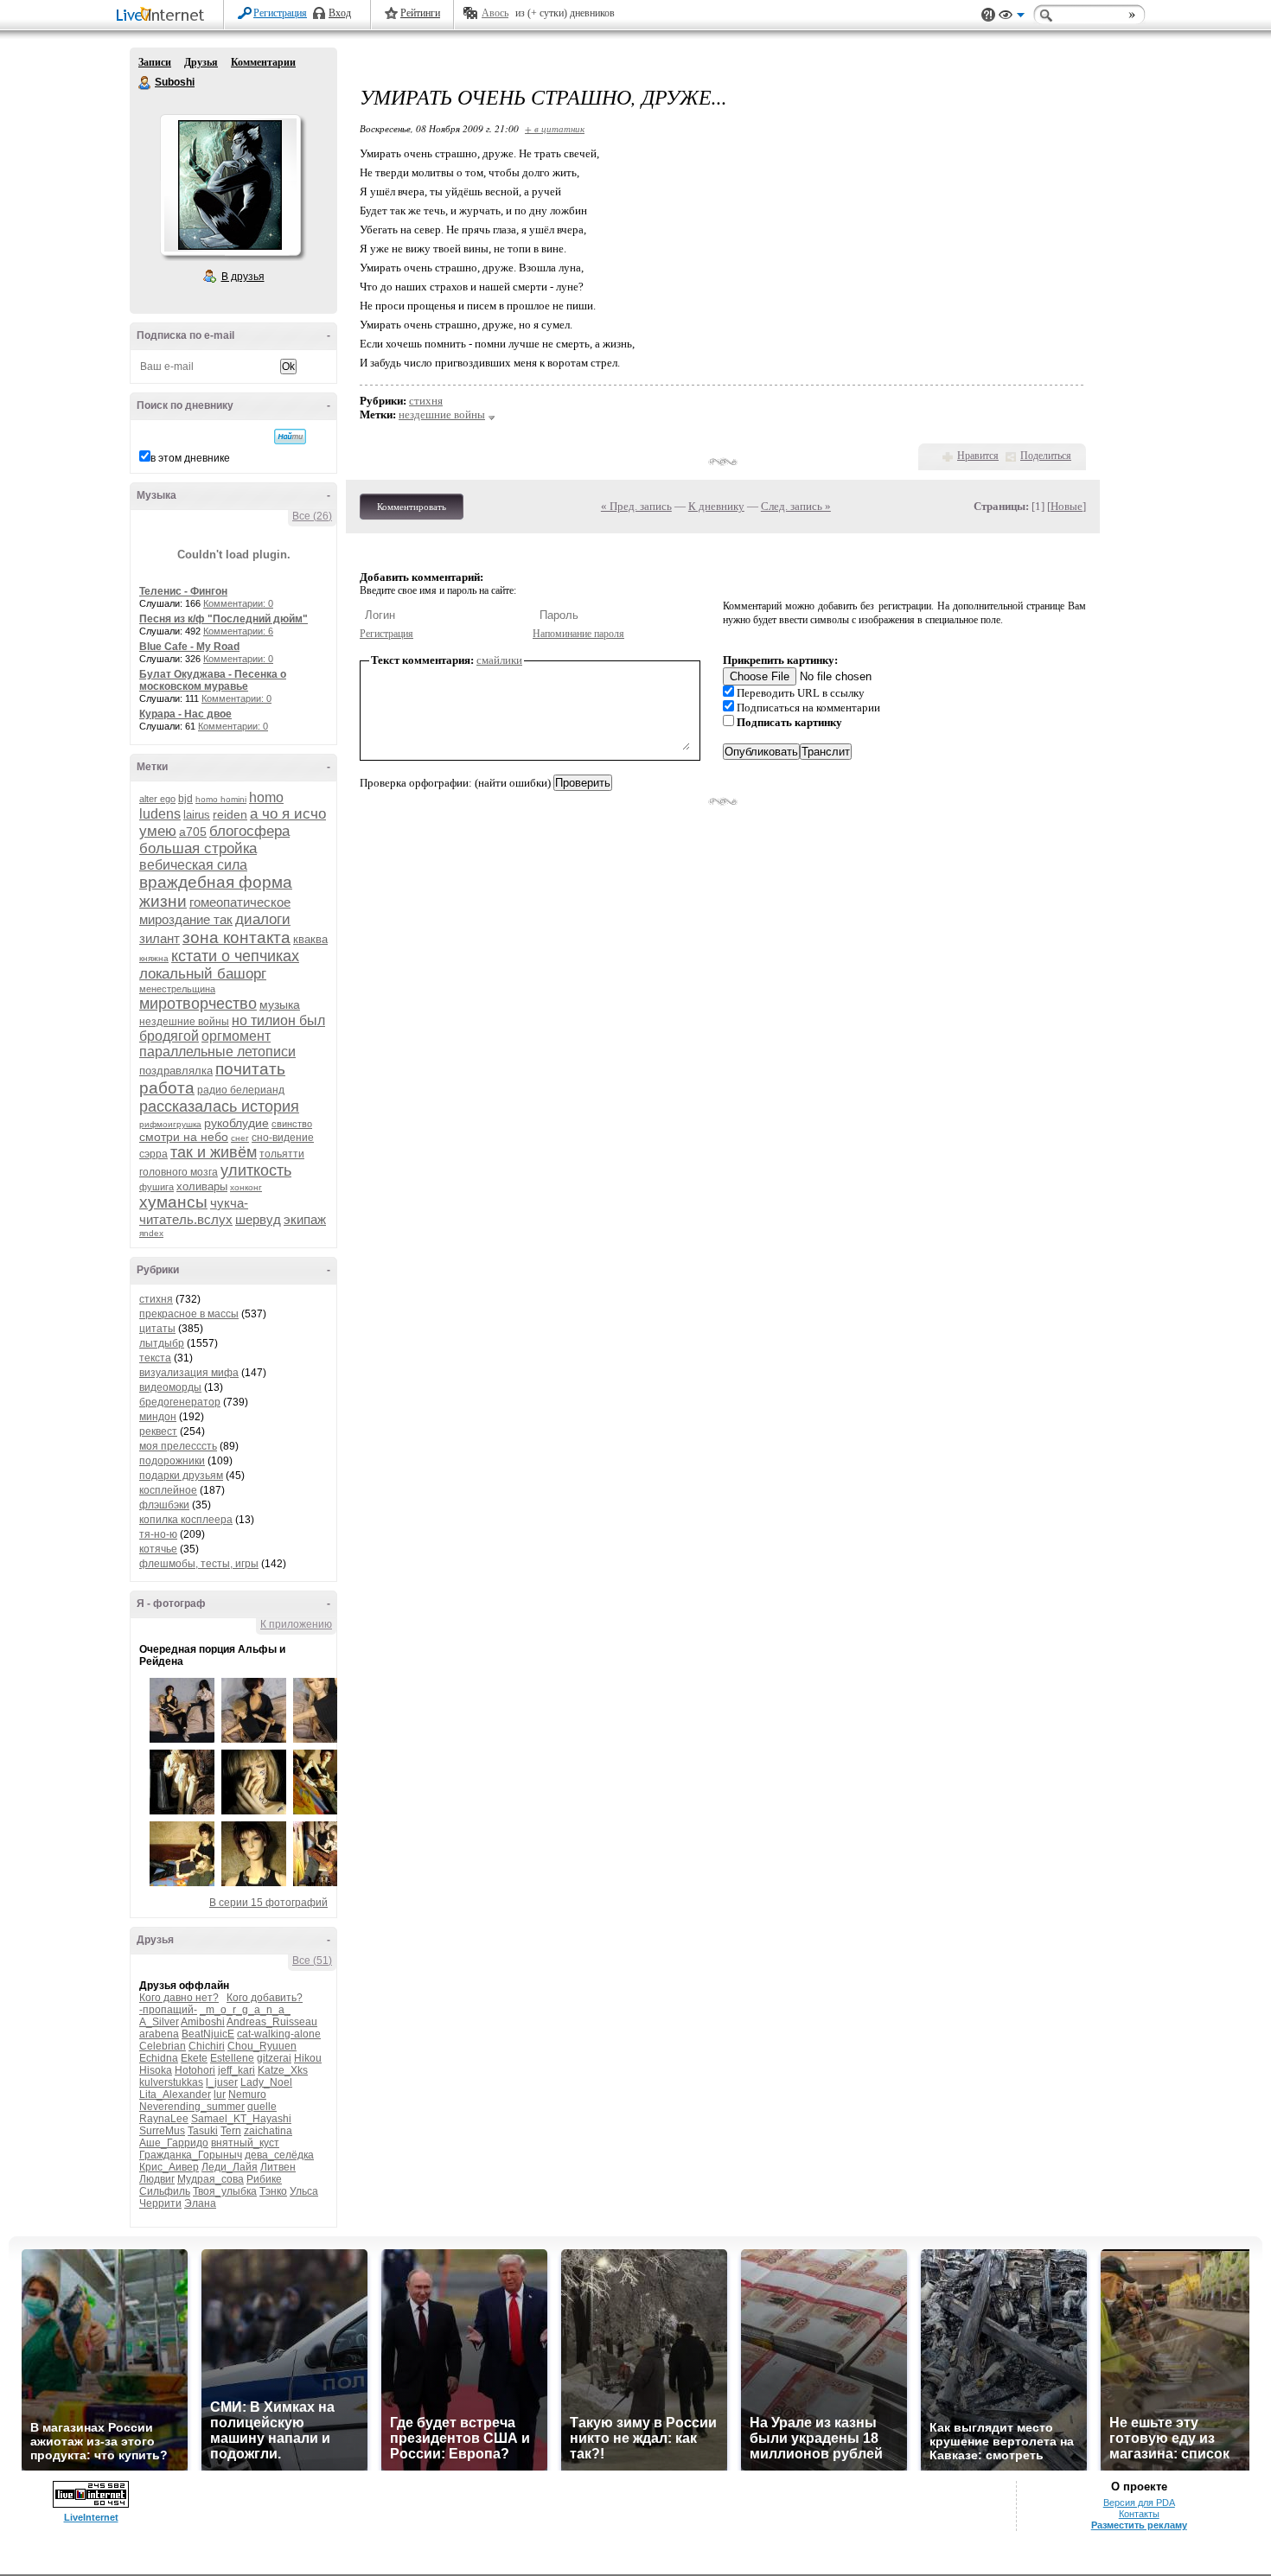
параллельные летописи (217, 1052)
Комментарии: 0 (238, 603)
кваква (310, 939)
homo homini (221, 799)
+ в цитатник (555, 128)
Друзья (201, 62)
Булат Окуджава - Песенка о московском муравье (213, 680)
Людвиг (157, 2179)
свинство (292, 1124)
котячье (158, 1549)
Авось (495, 13)
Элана (200, 2203)
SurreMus (162, 2131)
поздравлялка (176, 1071)
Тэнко (273, 2191)
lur (220, 2095)
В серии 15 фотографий (268, 1903)
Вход (340, 13)
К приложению (296, 1624)
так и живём (214, 1152)
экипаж (305, 1219)
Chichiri (207, 2046)
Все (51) (312, 1961)
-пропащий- (168, 2010)
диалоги (263, 919)
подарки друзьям (181, 1476)
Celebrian (163, 2046)
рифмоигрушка (170, 1124)
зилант (160, 938)
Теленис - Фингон (183, 591)
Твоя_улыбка (225, 2191)
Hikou (308, 2058)
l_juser (222, 2082)
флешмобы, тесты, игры (199, 1564)
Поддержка (988, 15)
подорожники (172, 1461)
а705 (193, 832)
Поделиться (1046, 456)
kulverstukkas (171, 2082)
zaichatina (268, 2131)
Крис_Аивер (169, 2167)
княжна (154, 958)
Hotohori (195, 2070)
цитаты (157, 1329)
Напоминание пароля (578, 634)
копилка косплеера (186, 1520)
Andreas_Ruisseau (272, 2022)
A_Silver (159, 2022)
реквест (158, 1431)
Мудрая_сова (211, 2179)
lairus (197, 815)
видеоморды (170, 1387)
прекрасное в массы (189, 1314)
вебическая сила (193, 865)
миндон (158, 1417)
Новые (1067, 506)
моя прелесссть (178, 1446)
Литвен (278, 2167)
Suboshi (145, 83)
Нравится (978, 456)
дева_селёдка (279, 2155)
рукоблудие (236, 1123)
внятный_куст (245, 2143)
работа (167, 1088)
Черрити (160, 2203)
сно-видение (283, 1138)
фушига (156, 1187)
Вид (1012, 17)
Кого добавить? (265, 1998)
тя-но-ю (158, 1534)
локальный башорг (203, 974)
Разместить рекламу (1139, 2525)
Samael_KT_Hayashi (241, 2119)
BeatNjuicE (208, 2034)
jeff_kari (236, 2070)
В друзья (243, 277)
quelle (262, 2107)
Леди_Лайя (230, 2167)
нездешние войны (184, 1022)
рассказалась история (219, 1106)
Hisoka (156, 2070)
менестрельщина (177, 989)
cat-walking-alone (279, 2034)
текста (155, 1358)
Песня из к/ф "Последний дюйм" (224, 619)
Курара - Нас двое (185, 714)
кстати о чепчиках (235, 956)
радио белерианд (241, 1090)
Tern (231, 2131)
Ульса (304, 2191)
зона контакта (236, 937)
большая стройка (198, 848)
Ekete (194, 2058)
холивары (202, 1186)
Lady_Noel (266, 2082)
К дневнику (716, 506)
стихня (156, 1299)
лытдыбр (162, 1343)
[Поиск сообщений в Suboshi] (290, 437)
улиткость (256, 1170)
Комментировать (412, 507)
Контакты (1139, 2514)
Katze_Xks (283, 2070)
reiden (230, 814)
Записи (155, 62)
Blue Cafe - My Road (189, 647)
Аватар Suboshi (230, 185)
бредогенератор (180, 1402)
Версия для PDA (1139, 2503)
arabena (159, 2034)
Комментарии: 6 (238, 631)
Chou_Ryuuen (262, 2046)
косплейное (168, 1490)
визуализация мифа (189, 1373)
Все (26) (312, 516)
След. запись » (796, 506)
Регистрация (280, 13)
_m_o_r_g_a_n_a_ (245, 2010)
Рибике (264, 2179)
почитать (250, 1069)
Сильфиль (165, 2191)
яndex (151, 1233)
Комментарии (263, 62)
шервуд (258, 1219)
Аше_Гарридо (174, 2143)
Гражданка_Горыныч (191, 2155)
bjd (185, 799)
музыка (280, 1004)
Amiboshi (203, 2022)
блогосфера (249, 831)
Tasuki (203, 2131)
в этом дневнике (190, 458)
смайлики (499, 660)
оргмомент (236, 1036)
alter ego (157, 799)
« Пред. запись (636, 506)
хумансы (173, 1202)
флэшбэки (164, 1505)
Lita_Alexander (175, 2095)
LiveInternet (163, 16)
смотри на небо (184, 1137)
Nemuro (247, 2095)
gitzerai (274, 2058)
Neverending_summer (192, 2107)
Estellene (232, 2058)
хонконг (246, 1187)
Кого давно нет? (179, 1998)
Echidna (159, 2058)
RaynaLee (164, 2119)
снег (240, 1138)
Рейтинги (420, 13)
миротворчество (198, 1004)
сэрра (153, 1154)
